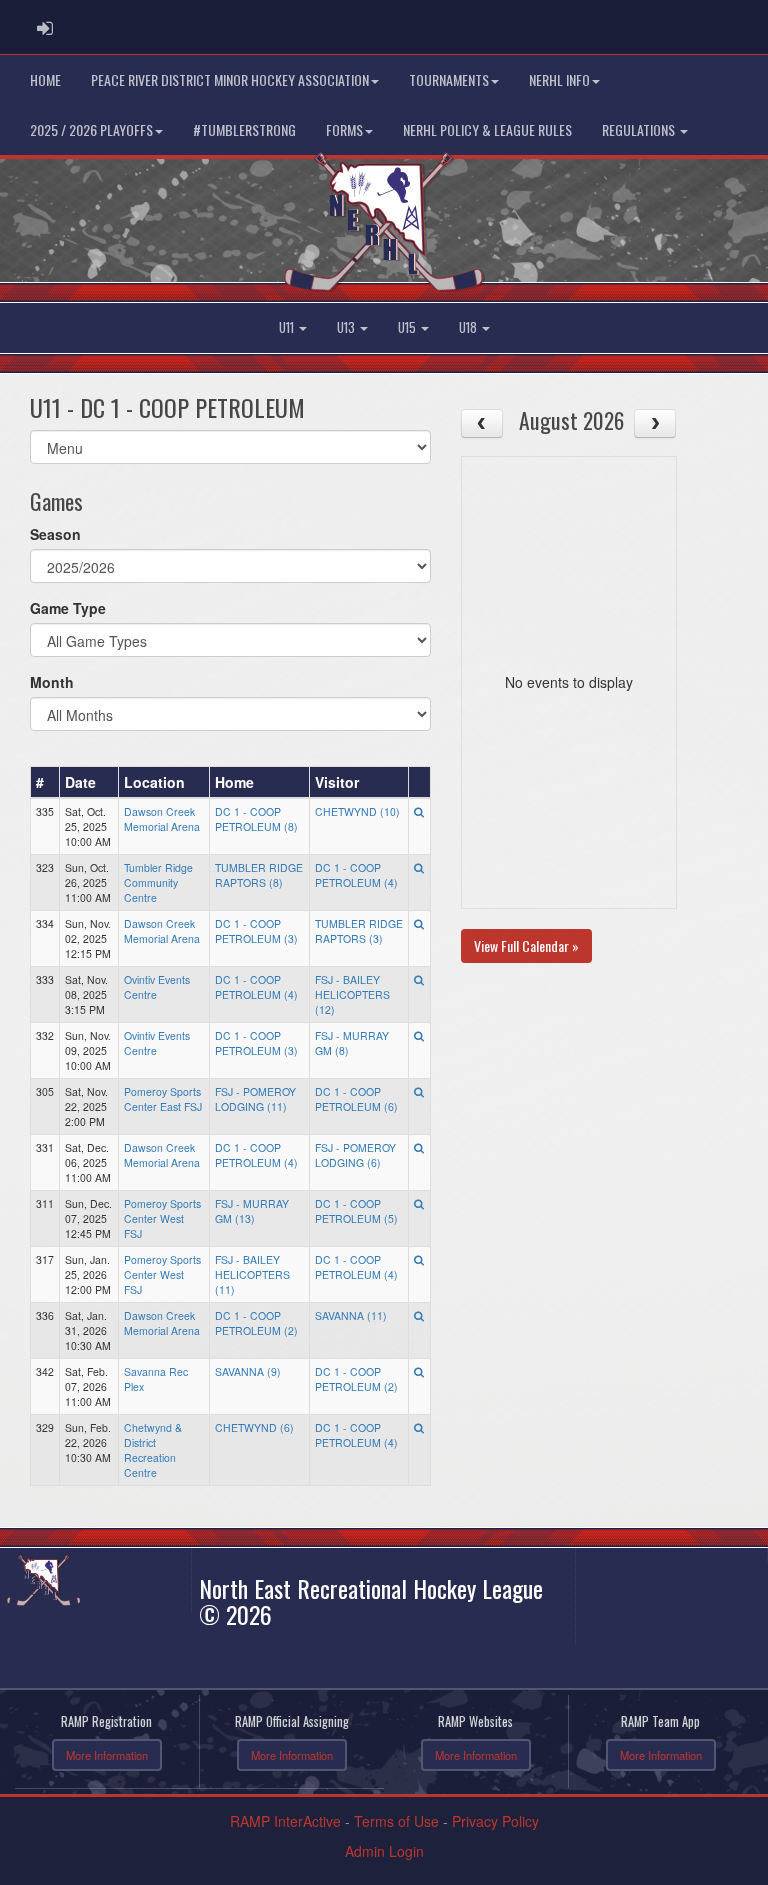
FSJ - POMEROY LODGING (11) (255, 1099)
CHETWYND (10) (357, 811)
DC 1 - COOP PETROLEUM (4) (356, 875)
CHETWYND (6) (254, 1427)
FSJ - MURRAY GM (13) (252, 1211)
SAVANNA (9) (248, 1371)
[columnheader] (45, 782)
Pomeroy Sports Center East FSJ (163, 1099)
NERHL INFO (559, 79)
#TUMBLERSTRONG (244, 129)
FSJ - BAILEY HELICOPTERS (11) (252, 1274)
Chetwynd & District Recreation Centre (153, 1450)
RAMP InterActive (285, 1821)
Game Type (68, 608)
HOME (45, 79)
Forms (344, 129)
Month (52, 682)
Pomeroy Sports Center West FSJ (162, 1218)
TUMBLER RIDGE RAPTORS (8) (259, 875)
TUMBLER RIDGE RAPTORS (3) (359, 931)
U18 (469, 327)
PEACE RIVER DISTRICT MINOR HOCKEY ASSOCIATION (230, 79)
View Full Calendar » (526, 945)
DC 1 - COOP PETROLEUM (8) (256, 819)
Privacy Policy (495, 1821)
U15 (408, 327)
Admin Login (384, 1851)
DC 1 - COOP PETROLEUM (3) (256, 931)
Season (55, 534)
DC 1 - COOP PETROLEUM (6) (356, 1099)
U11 (288, 327)
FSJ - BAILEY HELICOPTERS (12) (352, 994)
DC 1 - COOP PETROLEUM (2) (256, 1323)
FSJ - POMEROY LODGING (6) (355, 1155)
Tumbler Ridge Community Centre (158, 882)
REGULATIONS (640, 129)
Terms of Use (396, 1821)
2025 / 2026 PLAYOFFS (91, 129)
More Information (107, 1755)
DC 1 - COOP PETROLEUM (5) (356, 1211)
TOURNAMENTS (449, 79)
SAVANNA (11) (351, 1315)
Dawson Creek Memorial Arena (162, 819)
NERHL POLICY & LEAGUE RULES (487, 129)
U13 (347, 327)
